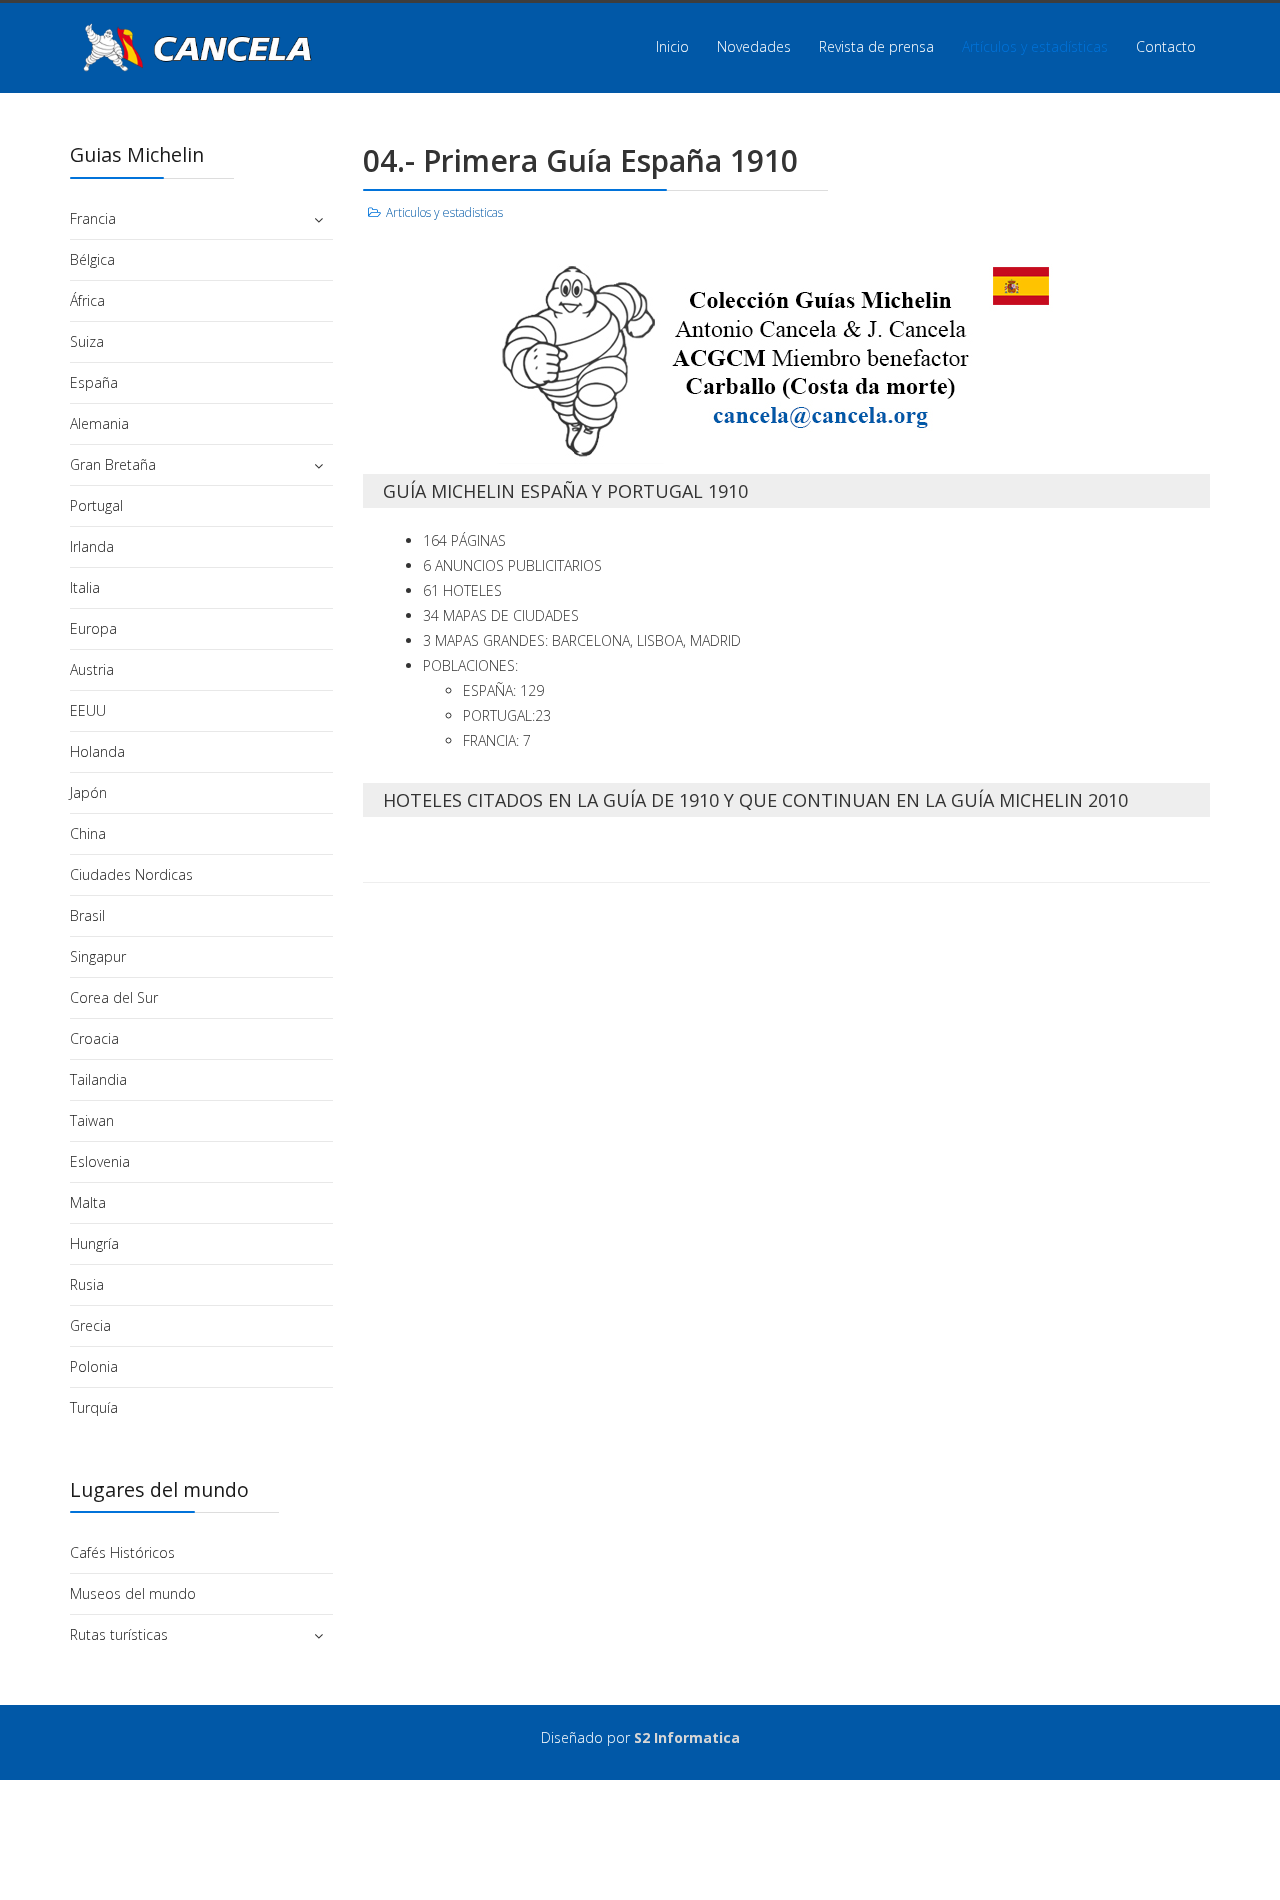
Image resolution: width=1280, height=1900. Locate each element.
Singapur (98, 956)
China (88, 833)
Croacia (94, 1038)
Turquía (94, 1407)
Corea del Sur (114, 997)
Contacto (1166, 46)
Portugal (96, 505)
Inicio (672, 46)
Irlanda (92, 546)
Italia (85, 587)
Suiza (87, 341)
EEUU (88, 710)
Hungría (94, 1243)
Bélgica (92, 259)
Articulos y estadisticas (444, 212)
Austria (92, 669)
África (87, 300)
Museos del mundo (133, 1593)
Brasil (87, 915)
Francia (93, 218)
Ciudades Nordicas (131, 874)
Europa (93, 628)
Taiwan (92, 1120)
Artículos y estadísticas (1035, 46)
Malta (88, 1202)
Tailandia (98, 1079)
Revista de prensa (876, 46)
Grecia (90, 1325)
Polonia (94, 1366)
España (94, 382)
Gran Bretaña (113, 464)
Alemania (99, 423)
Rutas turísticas (119, 1634)
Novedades (754, 46)
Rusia (87, 1284)
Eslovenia (100, 1161)
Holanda (97, 751)
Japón (88, 792)
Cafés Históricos (122, 1552)
